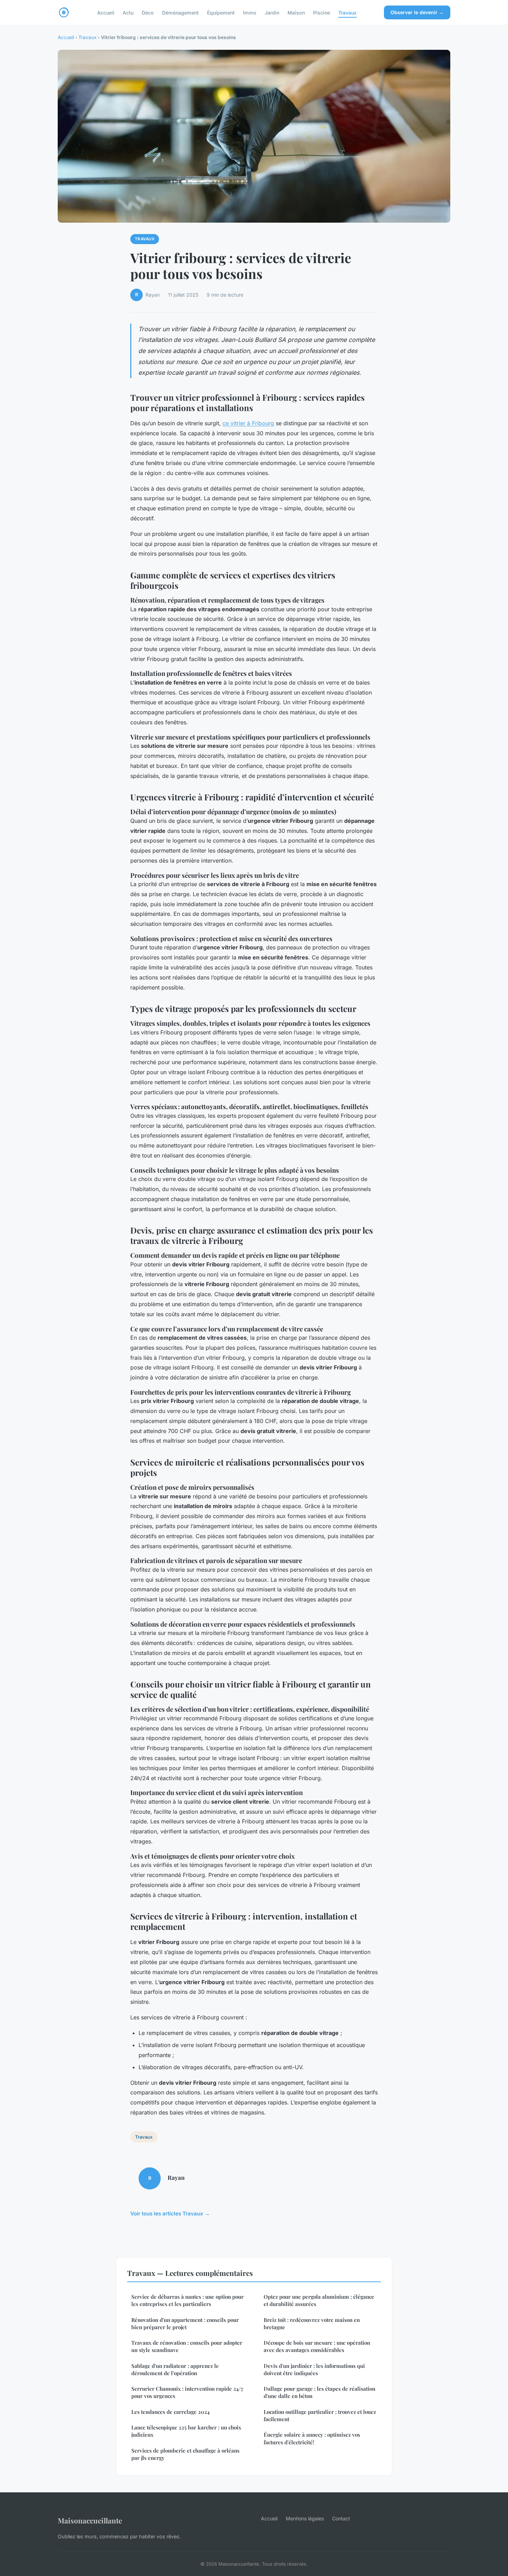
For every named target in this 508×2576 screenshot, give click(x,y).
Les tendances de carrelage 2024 (171, 2412)
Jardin (272, 12)
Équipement (221, 12)
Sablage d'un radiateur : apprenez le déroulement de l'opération (175, 2369)
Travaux (347, 12)
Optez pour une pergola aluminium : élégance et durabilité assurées (319, 2300)
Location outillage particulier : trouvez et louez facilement (320, 2415)
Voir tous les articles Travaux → (170, 2214)
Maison (296, 12)
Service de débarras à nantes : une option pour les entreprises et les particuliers (187, 2300)
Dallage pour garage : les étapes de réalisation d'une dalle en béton (319, 2392)
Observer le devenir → (417, 12)
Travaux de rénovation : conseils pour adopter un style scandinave (187, 2346)
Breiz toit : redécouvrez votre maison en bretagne (312, 2323)
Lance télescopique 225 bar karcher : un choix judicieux (186, 2431)
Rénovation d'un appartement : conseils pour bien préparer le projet (185, 2323)
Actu (128, 12)
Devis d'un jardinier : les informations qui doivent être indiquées (314, 2369)
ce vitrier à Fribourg (248, 423)
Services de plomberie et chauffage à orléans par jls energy (185, 2454)
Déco (148, 12)
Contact (341, 2518)
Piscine (322, 12)
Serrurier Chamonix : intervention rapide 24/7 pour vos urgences (187, 2392)
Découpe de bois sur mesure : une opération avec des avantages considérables (317, 2346)
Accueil (106, 12)
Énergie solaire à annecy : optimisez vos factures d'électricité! (312, 2438)
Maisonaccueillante (90, 2520)
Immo (250, 12)
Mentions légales (305, 2518)
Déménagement (180, 12)
